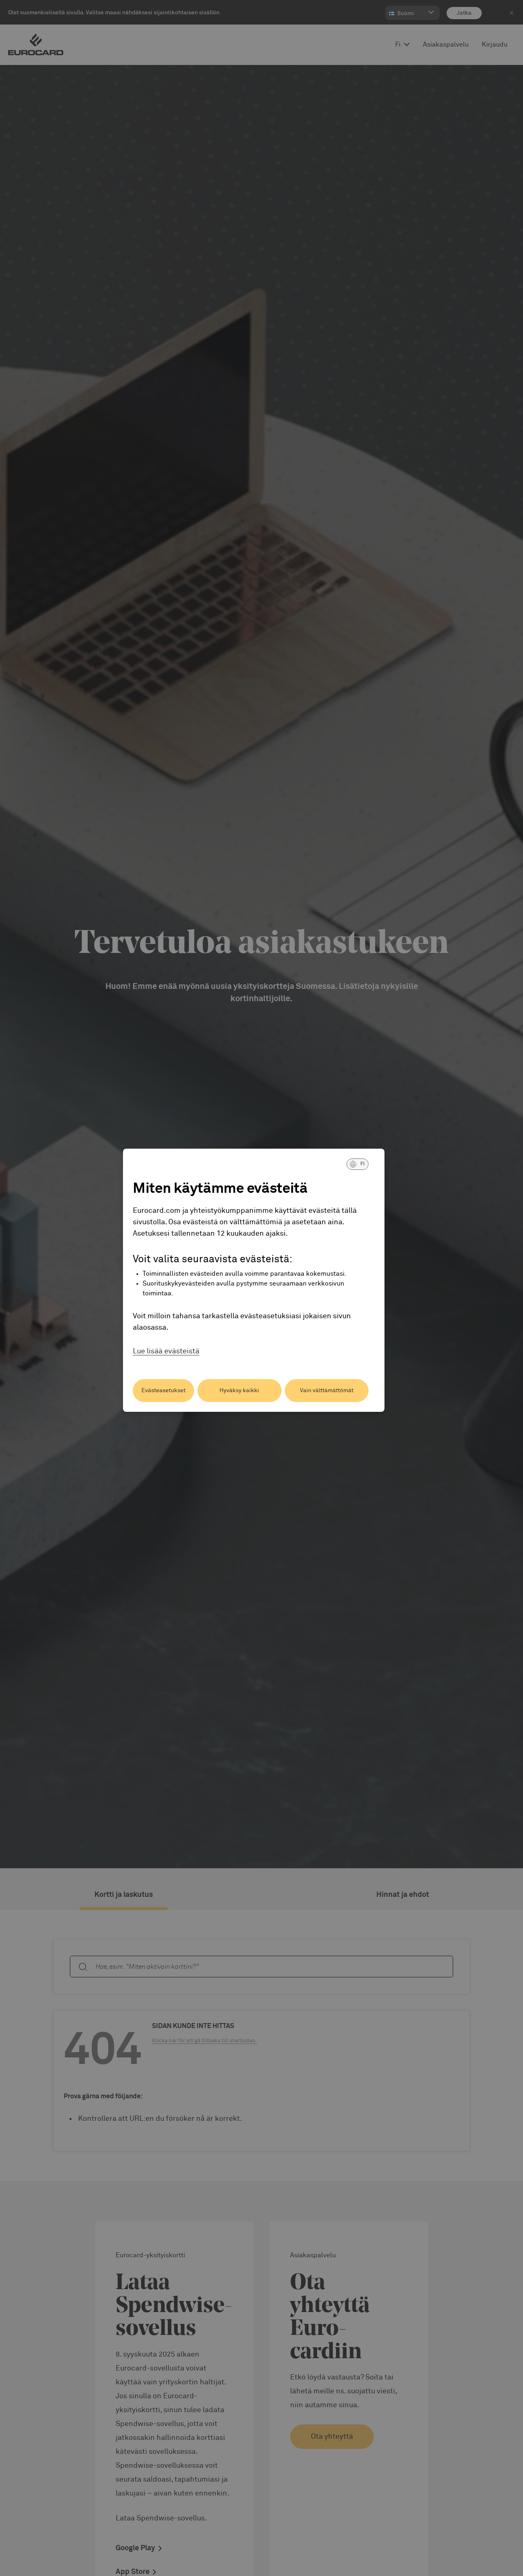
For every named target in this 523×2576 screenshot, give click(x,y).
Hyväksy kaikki (239, 1391)
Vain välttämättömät (327, 1391)
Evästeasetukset (163, 1391)
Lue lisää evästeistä (166, 1351)
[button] (358, 1164)
